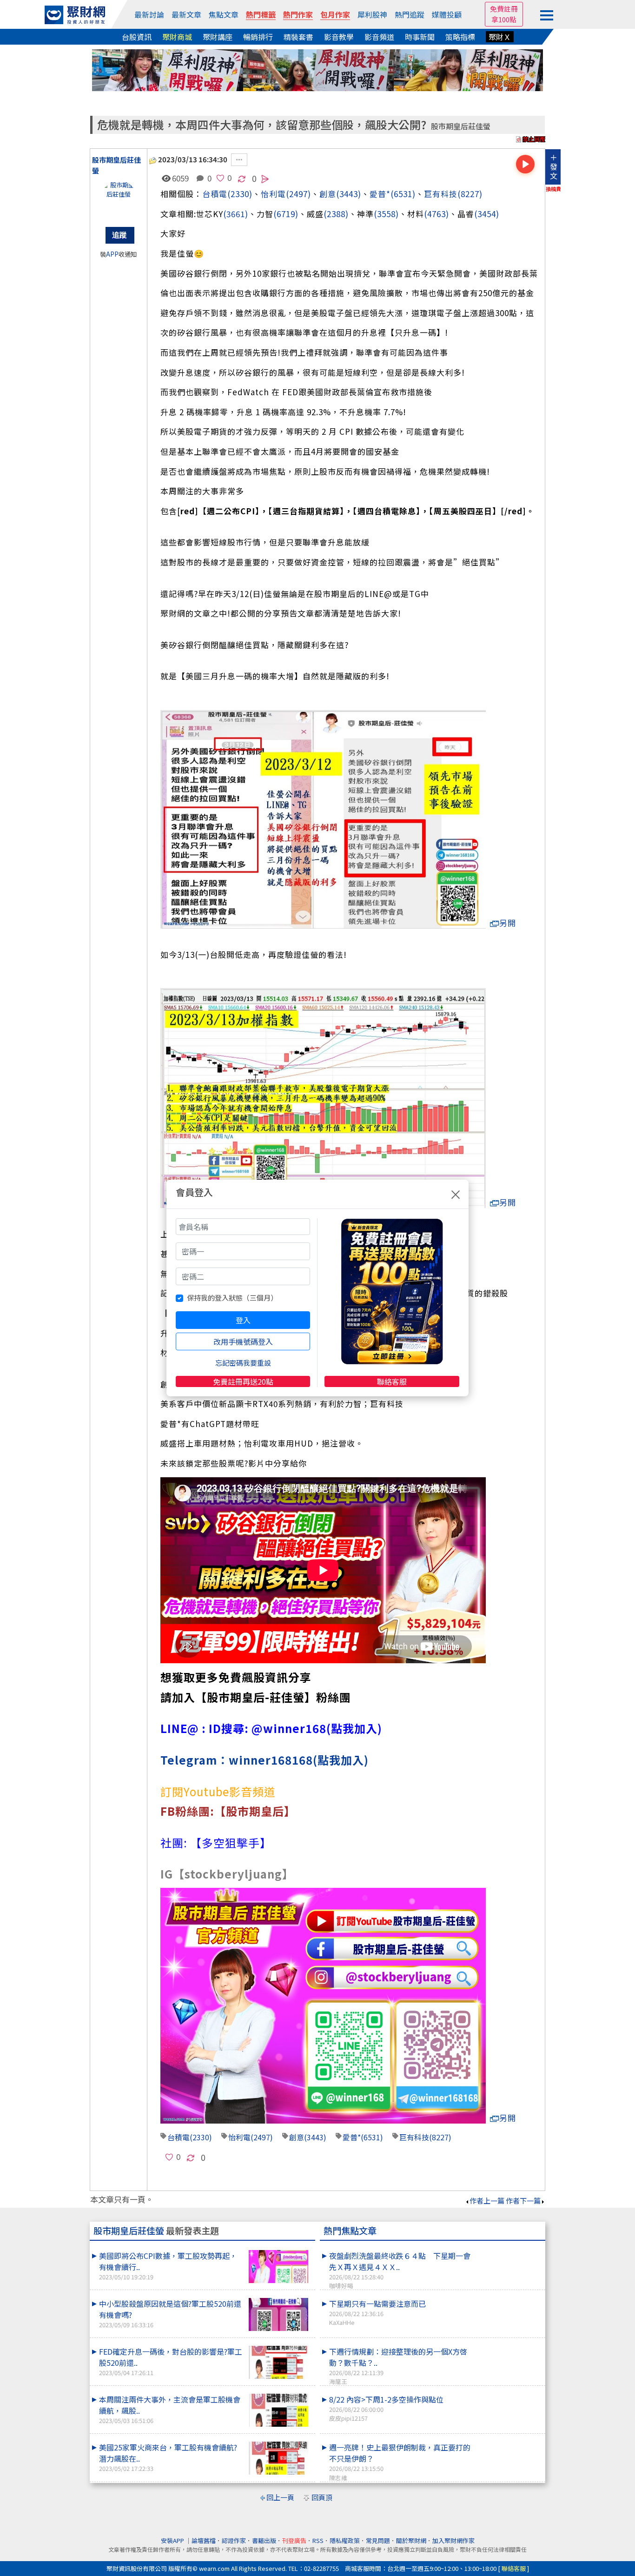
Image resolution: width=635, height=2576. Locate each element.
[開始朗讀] (525, 164)
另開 (508, 923)
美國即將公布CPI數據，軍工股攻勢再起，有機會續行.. (168, 2266)
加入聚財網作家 (453, 2540)
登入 (243, 1320)
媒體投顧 (447, 14)
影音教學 (339, 37)
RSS (318, 2540)
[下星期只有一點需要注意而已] (509, 2298)
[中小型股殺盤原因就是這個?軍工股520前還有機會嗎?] (278, 2314)
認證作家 (234, 2540)
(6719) (286, 214)
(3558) (386, 214)
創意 (328, 194)
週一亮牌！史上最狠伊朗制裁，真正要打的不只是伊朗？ (400, 2462)
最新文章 (186, 14)
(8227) (470, 194)
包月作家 (335, 14)
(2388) (336, 214)
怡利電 (273, 194)
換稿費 (553, 189)
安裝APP (173, 2540)
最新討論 (149, 14)
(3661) (236, 214)
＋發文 (554, 166)
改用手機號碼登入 (243, 1341)
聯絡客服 (392, 1381)
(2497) (298, 194)
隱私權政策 (345, 2540)
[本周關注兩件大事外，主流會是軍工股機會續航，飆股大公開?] (278, 2410)
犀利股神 (372, 14)
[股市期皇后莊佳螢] (119, 199)
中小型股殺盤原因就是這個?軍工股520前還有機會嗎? (170, 2314)
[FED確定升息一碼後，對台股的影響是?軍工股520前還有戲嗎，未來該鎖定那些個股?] (278, 2362)
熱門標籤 (261, 14)
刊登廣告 (294, 2540)
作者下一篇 (523, 2201)
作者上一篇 (487, 2201)
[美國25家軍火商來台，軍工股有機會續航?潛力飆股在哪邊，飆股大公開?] (278, 2458)
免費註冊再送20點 (243, 1381)
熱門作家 (298, 14)
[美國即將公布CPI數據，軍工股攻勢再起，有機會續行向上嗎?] (278, 2267)
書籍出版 (264, 2540)
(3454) (487, 214)
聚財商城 (177, 37)
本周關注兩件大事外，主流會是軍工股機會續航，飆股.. (170, 2409)
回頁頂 (322, 2497)
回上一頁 (280, 2497)
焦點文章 (224, 14)
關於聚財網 (411, 2540)
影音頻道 (379, 37)
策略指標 (460, 37)
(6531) (403, 194)
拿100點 (504, 19)
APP (112, 254)
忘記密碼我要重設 (243, 1363)
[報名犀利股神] (317, 69)
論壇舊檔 (204, 2540)
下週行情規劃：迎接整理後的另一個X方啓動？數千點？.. (398, 2366)
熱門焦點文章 (350, 2231)
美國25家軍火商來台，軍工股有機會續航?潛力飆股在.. (168, 2457)
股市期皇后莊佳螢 (461, 126)
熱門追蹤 (410, 14)
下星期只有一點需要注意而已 (377, 2312)
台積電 (215, 194)
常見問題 (378, 2540)
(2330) (240, 194)
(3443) (349, 194)
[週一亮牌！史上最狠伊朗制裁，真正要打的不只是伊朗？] (509, 2442)
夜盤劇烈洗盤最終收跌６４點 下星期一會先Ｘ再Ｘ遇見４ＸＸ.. (400, 2270)
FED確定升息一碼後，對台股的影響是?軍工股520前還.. (171, 2361)
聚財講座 (218, 37)
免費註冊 (504, 9)
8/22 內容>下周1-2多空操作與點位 (386, 2408)
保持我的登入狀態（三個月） (232, 1298)
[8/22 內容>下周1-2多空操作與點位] (509, 2394)
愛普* (380, 194)
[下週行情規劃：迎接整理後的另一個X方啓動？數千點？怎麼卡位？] (509, 2346)
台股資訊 (137, 37)
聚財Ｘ (500, 37)
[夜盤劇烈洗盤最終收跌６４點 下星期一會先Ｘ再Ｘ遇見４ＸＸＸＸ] (509, 2250)
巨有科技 (441, 194)
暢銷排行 (258, 37)
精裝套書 (298, 37)
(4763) (437, 214)
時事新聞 (420, 37)
